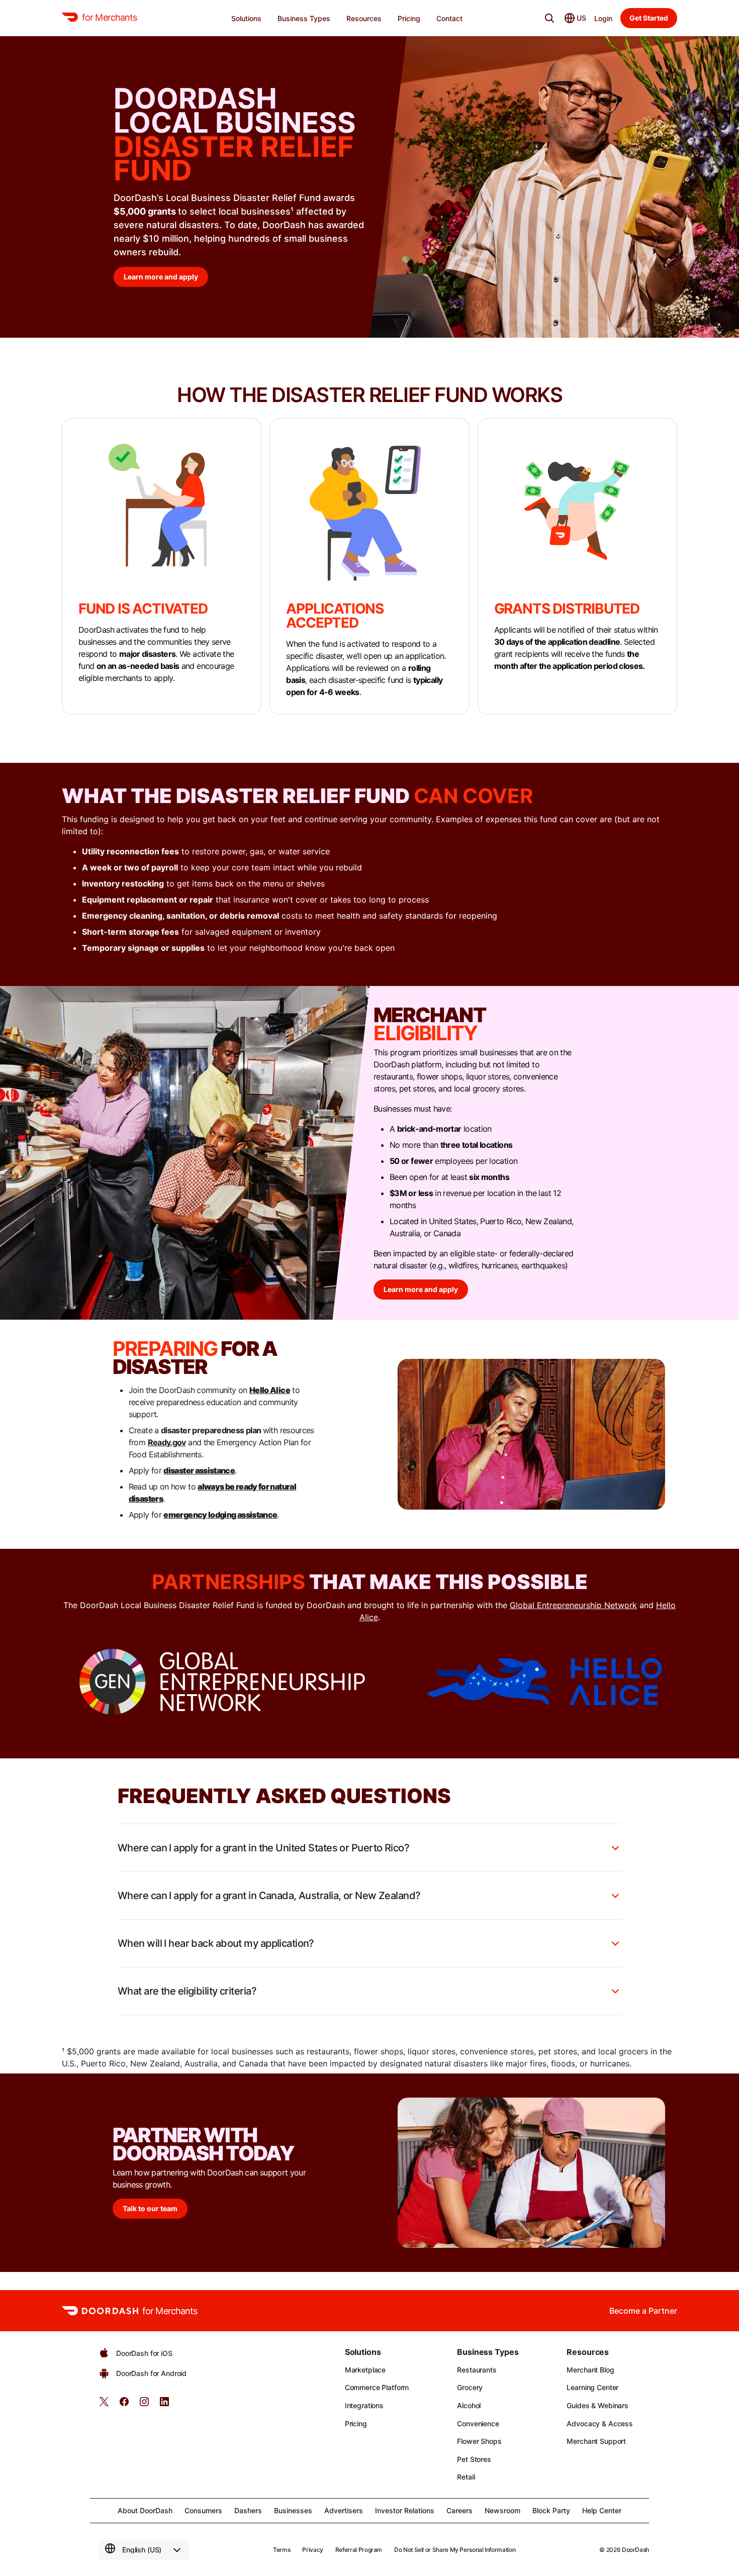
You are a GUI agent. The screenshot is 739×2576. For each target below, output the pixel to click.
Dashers (248, 2510)
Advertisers (344, 2510)
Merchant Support (596, 2441)
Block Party (551, 2510)
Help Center (602, 2510)
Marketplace (365, 2370)
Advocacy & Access (600, 2423)
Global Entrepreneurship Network (573, 1605)
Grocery (470, 2387)
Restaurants (477, 2370)
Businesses (293, 2510)
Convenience (478, 2423)
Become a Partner (643, 2311)
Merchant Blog (590, 2370)
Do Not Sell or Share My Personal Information (455, 2550)
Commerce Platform (377, 2387)
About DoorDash (145, 2510)
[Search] (549, 18)
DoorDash (635, 2550)
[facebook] (124, 2405)
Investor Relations (405, 2510)
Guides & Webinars (597, 2405)
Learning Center (592, 2387)
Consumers (203, 2510)
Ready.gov (167, 1442)
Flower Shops (479, 2441)
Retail (466, 2477)
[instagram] (144, 2405)
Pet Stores (474, 2459)
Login (603, 18)
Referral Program (359, 2550)
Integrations (364, 2405)
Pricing (356, 2423)
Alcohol (469, 2405)
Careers (459, 2510)
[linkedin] (164, 2405)
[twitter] (104, 2405)
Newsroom (502, 2510)
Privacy (312, 2550)
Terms (282, 2550)
